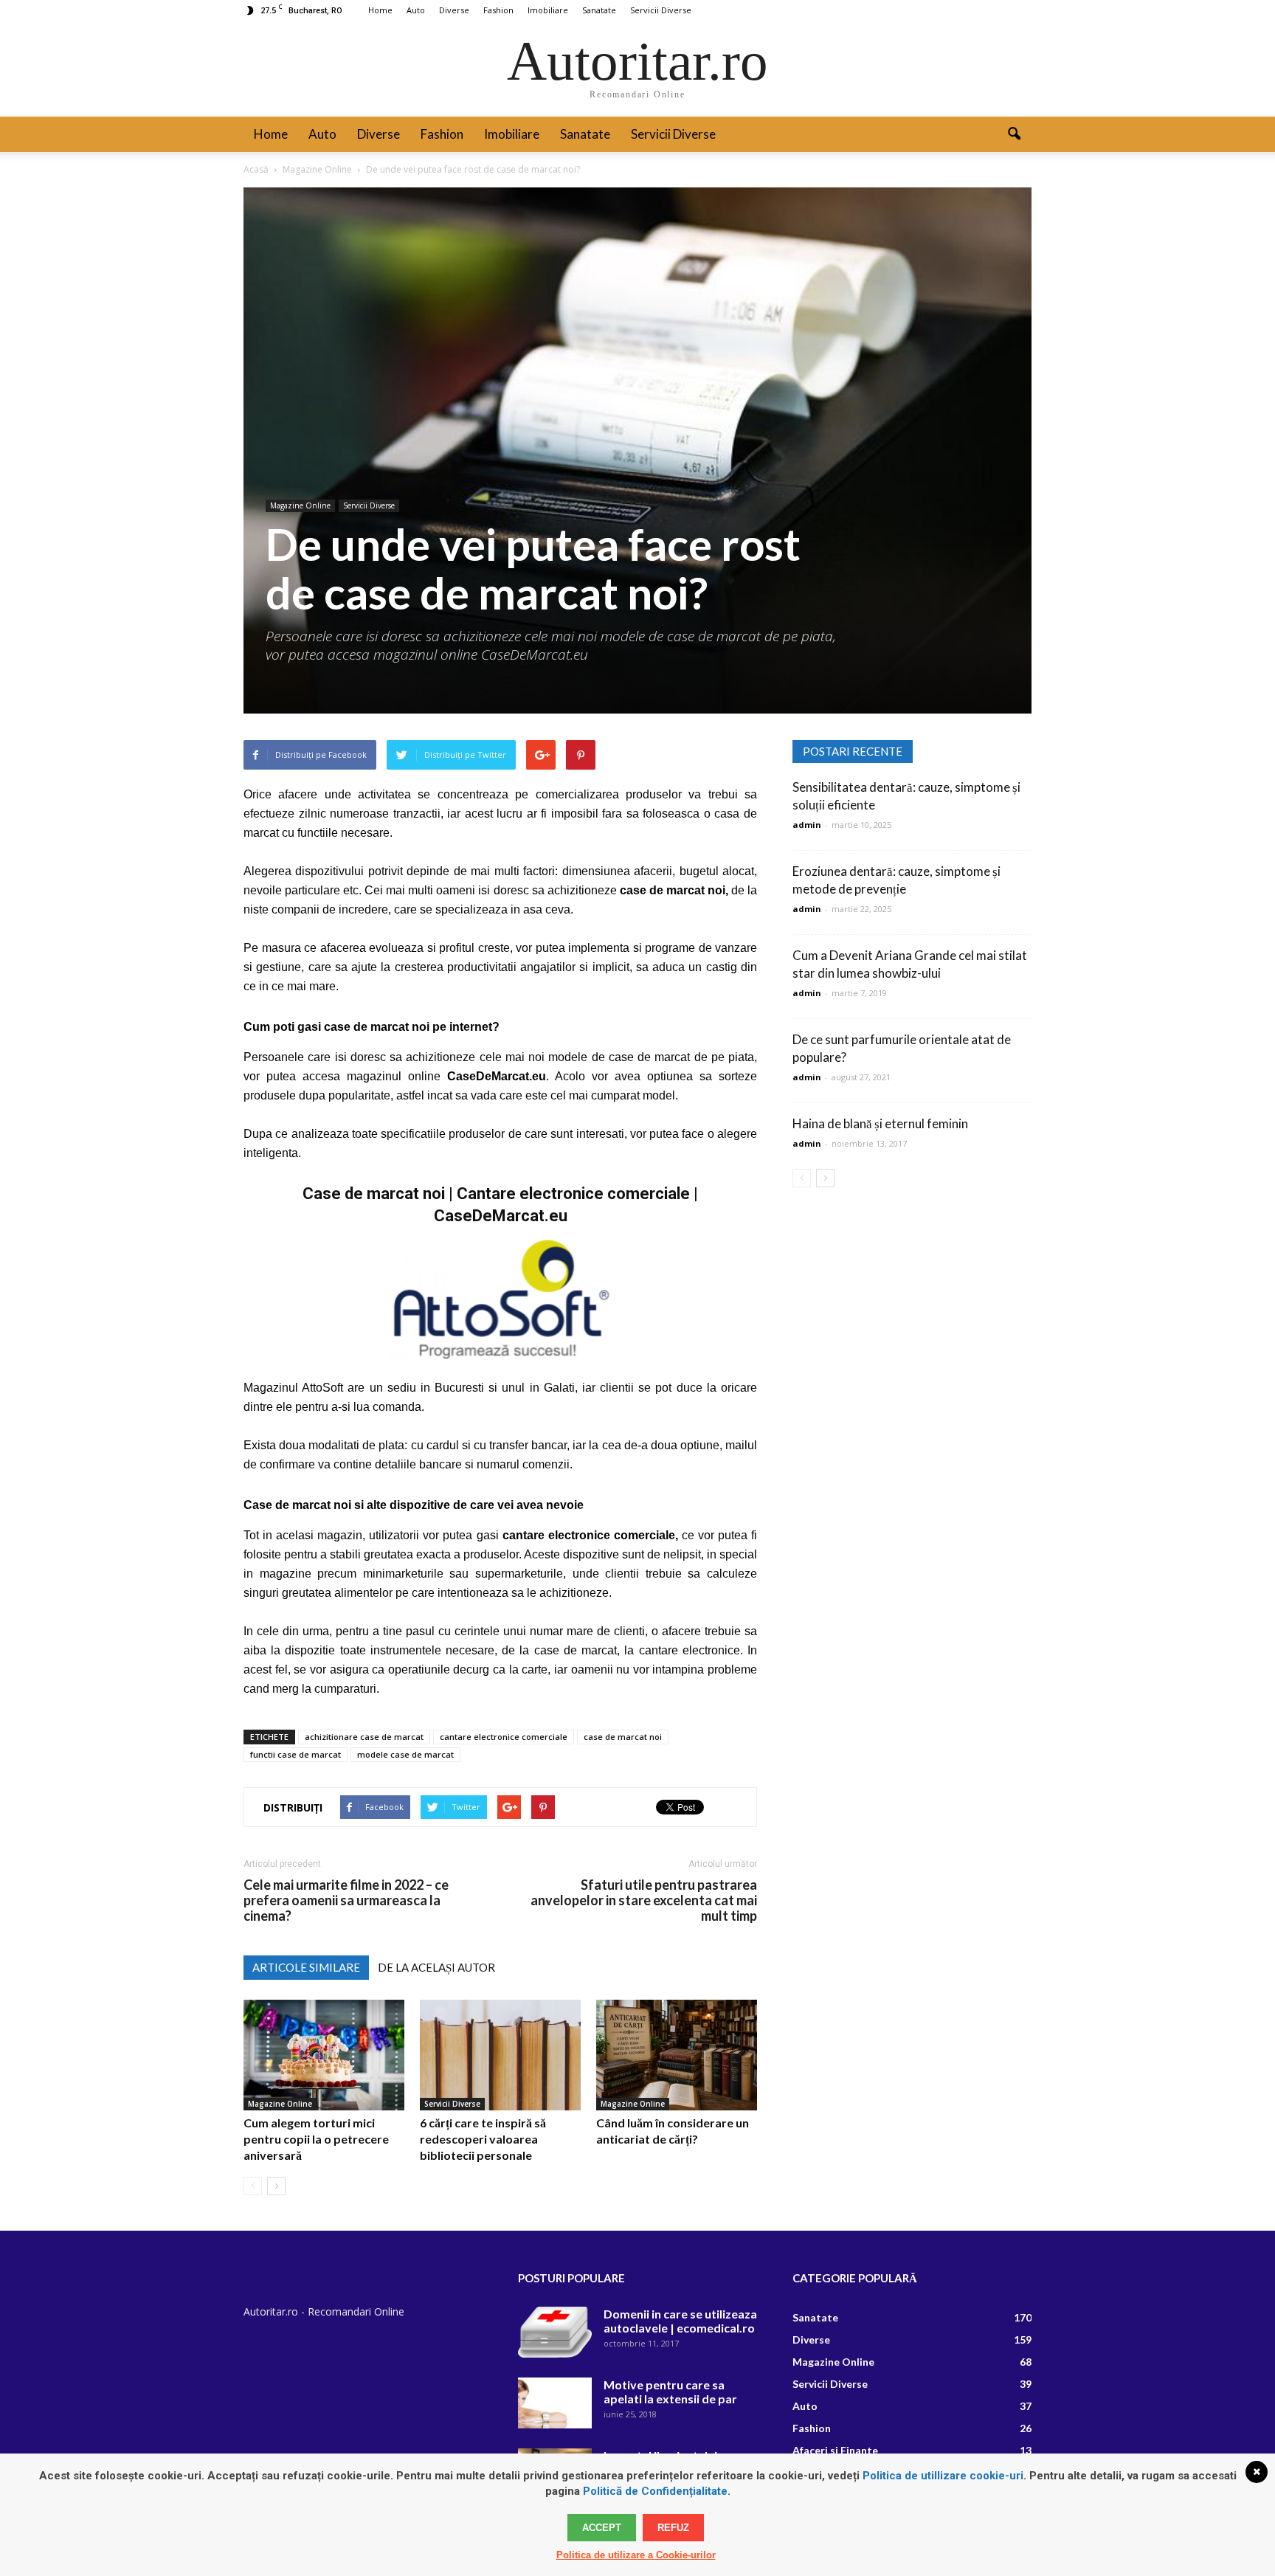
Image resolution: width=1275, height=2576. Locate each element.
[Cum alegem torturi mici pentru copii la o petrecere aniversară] (324, 2055)
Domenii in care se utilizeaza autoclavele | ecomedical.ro (680, 2321)
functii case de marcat (296, 1754)
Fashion (498, 10)
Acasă (256, 169)
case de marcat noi (623, 1737)
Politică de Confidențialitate (655, 2491)
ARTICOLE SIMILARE (306, 1967)
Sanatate (599, 10)
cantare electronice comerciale (504, 1737)
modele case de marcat (405, 1754)
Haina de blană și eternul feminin (880, 1123)
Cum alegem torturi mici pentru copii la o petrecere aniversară (316, 2139)
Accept (602, 2528)
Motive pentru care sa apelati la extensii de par (670, 2392)
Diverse (454, 10)
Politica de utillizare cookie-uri (943, 2476)
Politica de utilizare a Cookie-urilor (636, 2555)
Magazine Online (300, 505)
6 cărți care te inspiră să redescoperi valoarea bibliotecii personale (483, 2139)
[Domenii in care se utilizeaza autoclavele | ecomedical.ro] (555, 2332)
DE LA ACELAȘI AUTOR (436, 1967)
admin (807, 825)
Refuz (673, 2528)
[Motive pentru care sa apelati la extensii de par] (555, 2403)
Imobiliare (548, 10)
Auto (416, 10)
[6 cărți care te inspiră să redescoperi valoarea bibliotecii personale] (500, 2055)
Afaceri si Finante (835, 2450)
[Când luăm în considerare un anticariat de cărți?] (677, 2055)
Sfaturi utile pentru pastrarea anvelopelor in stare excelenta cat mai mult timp (644, 1900)
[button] (1014, 134)
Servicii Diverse (661, 10)
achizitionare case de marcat (364, 1737)
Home (380, 10)
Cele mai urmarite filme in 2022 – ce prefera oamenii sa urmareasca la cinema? (346, 1900)
